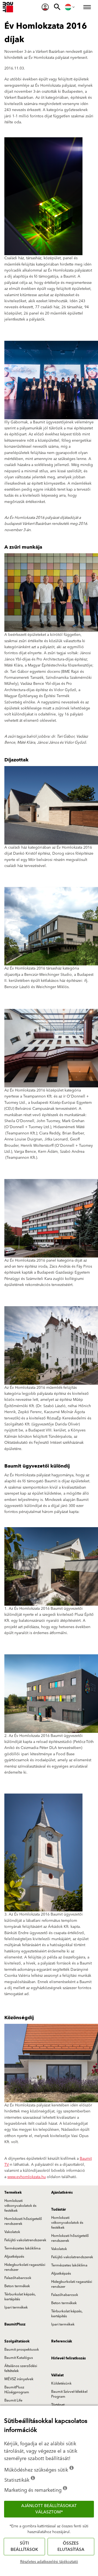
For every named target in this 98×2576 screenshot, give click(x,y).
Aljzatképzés (14, 2257)
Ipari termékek (16, 2307)
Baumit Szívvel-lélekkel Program (69, 2394)
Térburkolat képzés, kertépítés (20, 2297)
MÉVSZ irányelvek (19, 2379)
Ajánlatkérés (62, 2193)
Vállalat (57, 2375)
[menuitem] (45, 7)
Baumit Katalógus (19, 2358)
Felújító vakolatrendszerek (25, 2240)
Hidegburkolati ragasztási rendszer (25, 2267)
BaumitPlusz (15, 2324)
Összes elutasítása (71, 2546)
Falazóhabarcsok (18, 2278)
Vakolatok (12, 2232)
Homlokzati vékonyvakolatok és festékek (20, 2206)
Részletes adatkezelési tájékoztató (49, 2562)
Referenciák (62, 2341)
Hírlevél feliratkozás (68, 2358)
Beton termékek (17, 2286)
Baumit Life (13, 2400)
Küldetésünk (61, 2383)
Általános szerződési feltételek (21, 2368)
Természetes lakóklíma (22, 2248)
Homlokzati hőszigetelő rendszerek (23, 2221)
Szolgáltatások (17, 2341)
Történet (58, 2405)
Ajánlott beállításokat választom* (49, 2509)
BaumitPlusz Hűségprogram (17, 2390)
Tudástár (59, 2210)
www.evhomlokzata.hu (27, 2177)
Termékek (13, 2193)
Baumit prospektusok (22, 2350)
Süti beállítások (24, 2546)
